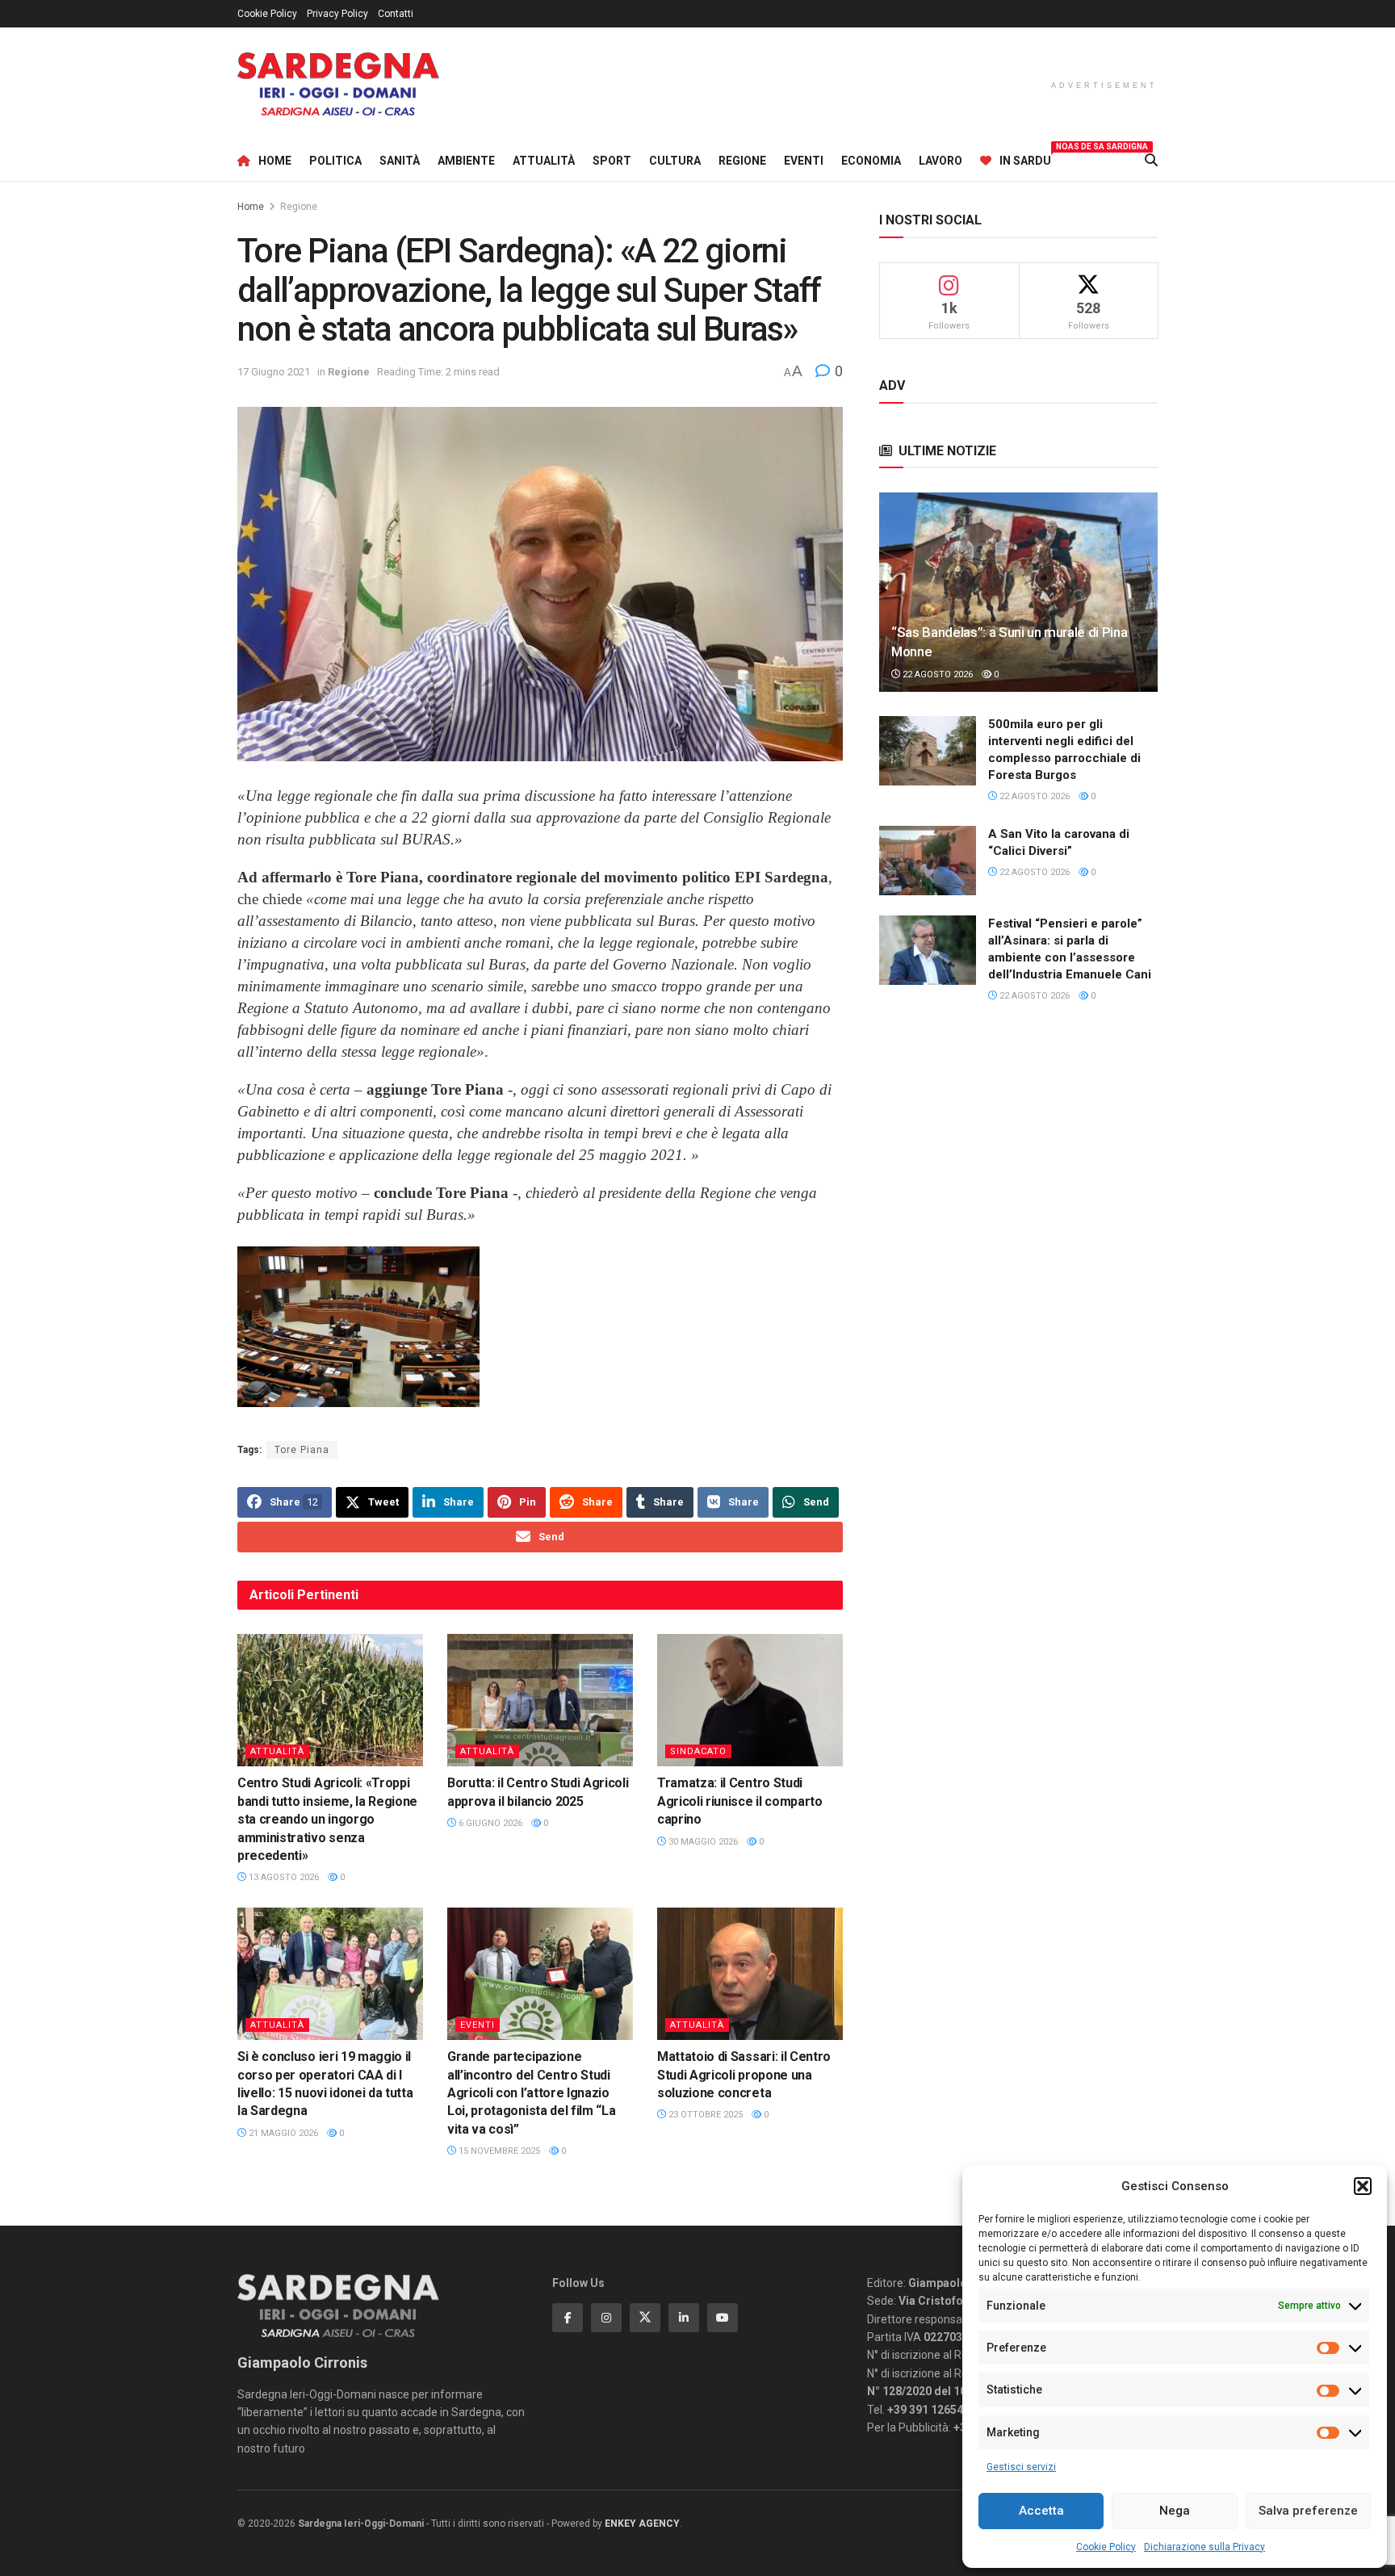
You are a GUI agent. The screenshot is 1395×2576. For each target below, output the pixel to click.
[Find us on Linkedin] (684, 2318)
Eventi (804, 161)
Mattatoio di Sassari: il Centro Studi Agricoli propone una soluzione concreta (744, 2075)
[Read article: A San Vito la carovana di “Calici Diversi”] (928, 861)
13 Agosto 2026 (283, 1877)
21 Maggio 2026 (282, 2133)
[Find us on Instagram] (606, 2318)
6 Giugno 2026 (489, 1823)
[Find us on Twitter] (645, 2318)
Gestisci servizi (1021, 2467)
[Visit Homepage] (338, 84)
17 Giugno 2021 (274, 372)
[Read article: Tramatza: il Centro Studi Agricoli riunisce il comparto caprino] (750, 1700)
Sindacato (698, 1751)
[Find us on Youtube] (723, 2318)
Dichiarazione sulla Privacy (1204, 2547)
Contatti (396, 14)
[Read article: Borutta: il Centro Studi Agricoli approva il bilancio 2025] (540, 1700)
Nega (1175, 2511)
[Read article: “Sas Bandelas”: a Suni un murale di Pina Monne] (1018, 592)
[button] (1363, 2186)
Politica (335, 161)
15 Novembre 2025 (498, 2151)
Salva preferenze (1308, 2511)
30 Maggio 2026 (702, 1842)
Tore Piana (302, 1450)
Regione (742, 161)
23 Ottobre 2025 (704, 2115)
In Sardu (1025, 158)
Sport (612, 161)
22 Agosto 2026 (936, 674)
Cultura (675, 161)
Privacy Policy (337, 14)
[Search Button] (1151, 161)
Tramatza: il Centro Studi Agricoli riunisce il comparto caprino (740, 1801)
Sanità (400, 161)
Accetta (1041, 2511)
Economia (871, 161)
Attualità (544, 161)
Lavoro (940, 161)
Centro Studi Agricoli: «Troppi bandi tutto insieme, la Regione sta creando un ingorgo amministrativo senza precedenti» (327, 1819)
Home (275, 161)
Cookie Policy (1106, 2547)
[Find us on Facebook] (568, 2318)
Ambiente (466, 161)
